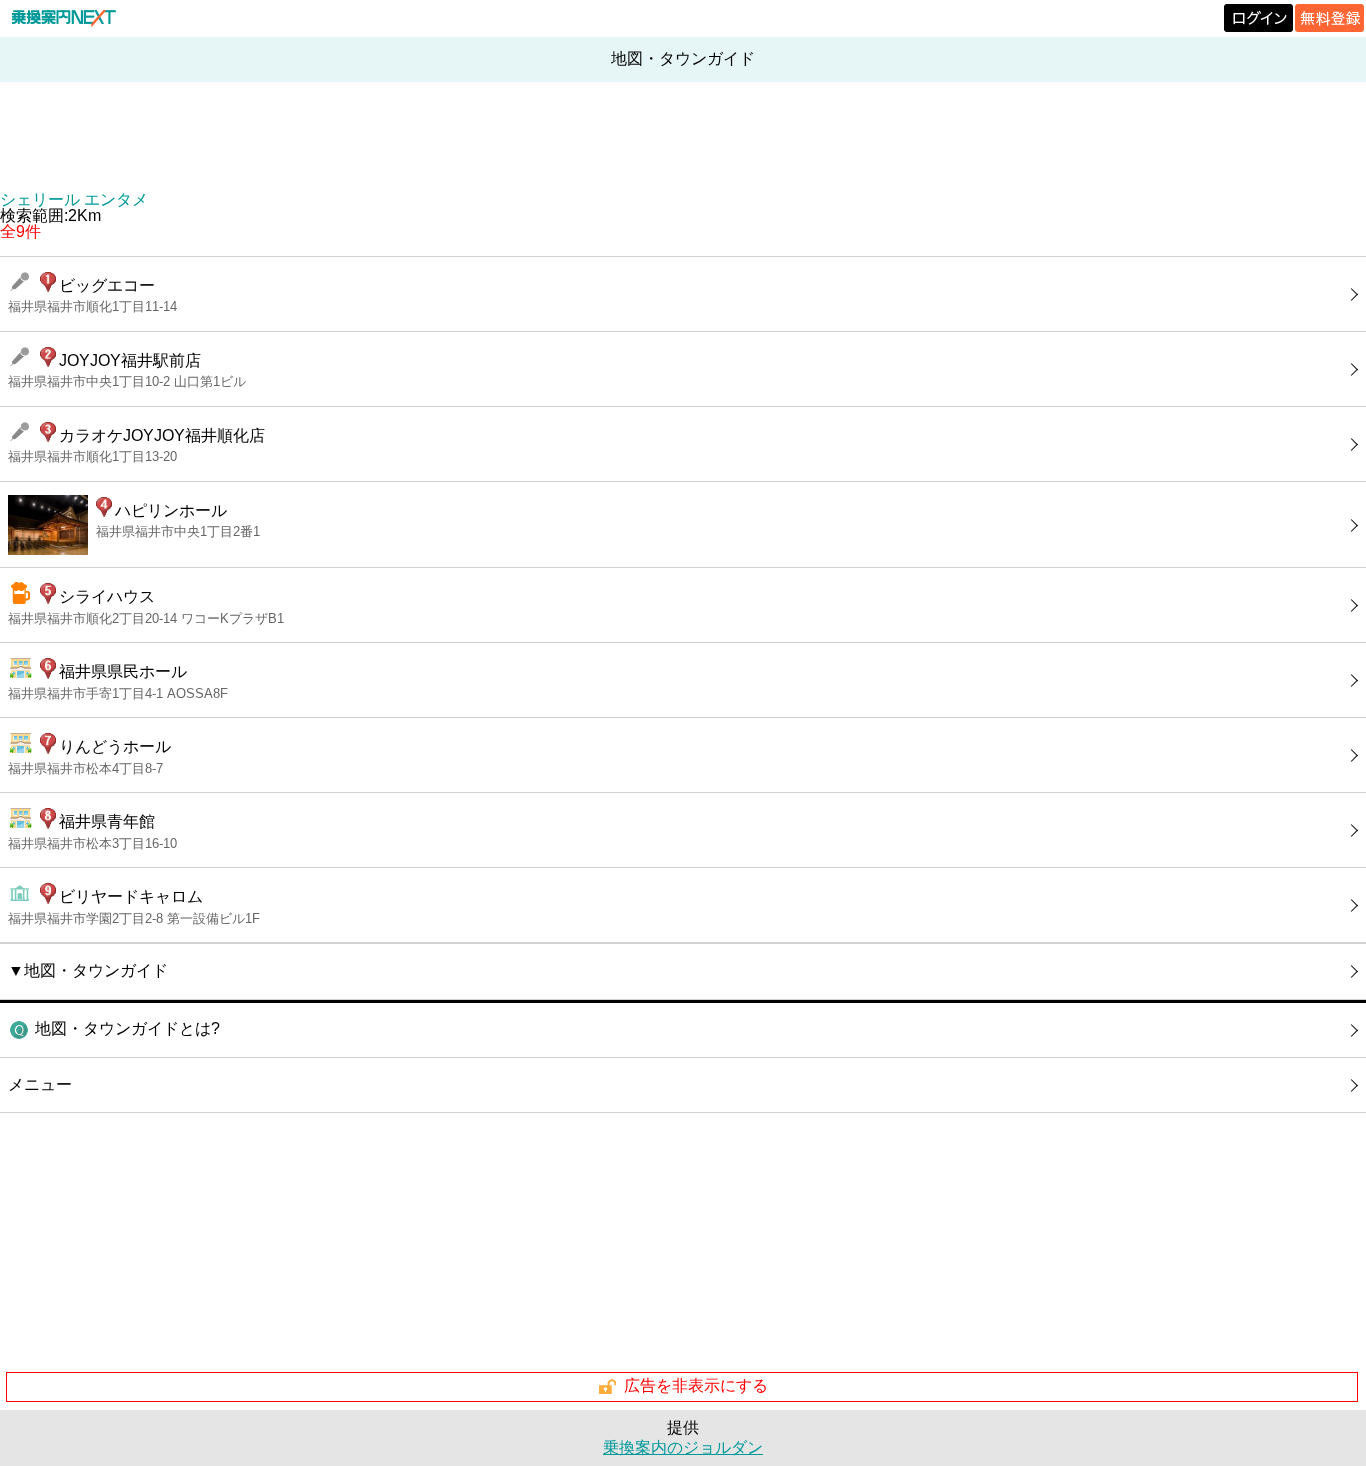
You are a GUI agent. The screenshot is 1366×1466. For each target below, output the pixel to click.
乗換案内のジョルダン (683, 1447)
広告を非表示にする (696, 1385)
